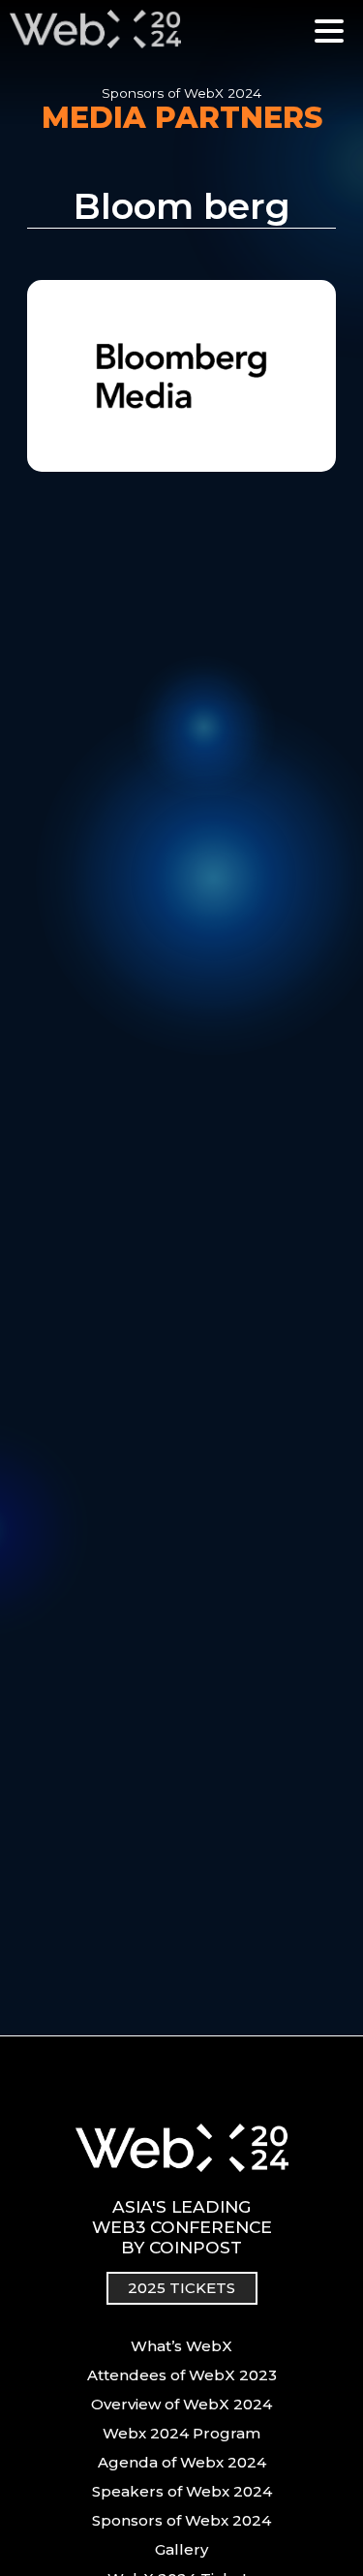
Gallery (181, 2549)
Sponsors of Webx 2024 (181, 2520)
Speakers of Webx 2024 (182, 2491)
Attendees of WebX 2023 (182, 2375)
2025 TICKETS (181, 2288)
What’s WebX (181, 2346)
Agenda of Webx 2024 (182, 2462)
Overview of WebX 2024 (181, 2404)
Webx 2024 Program (181, 2433)
